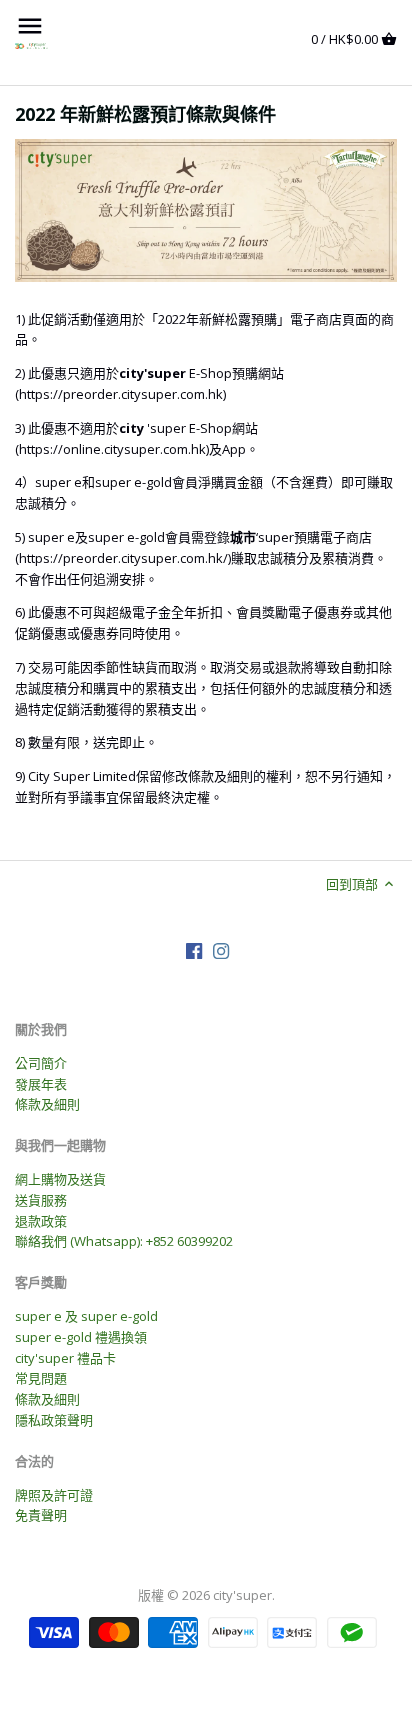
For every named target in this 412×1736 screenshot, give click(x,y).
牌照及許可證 (54, 1495)
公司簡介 (41, 1063)
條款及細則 (47, 1104)
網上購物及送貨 (60, 1179)
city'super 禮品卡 (65, 1358)
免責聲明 (41, 1515)
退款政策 (41, 1221)
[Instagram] (221, 950)
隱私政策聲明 (54, 1420)
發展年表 (41, 1084)
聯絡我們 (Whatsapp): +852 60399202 (124, 1241)
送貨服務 (41, 1200)
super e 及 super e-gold (86, 1316)
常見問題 (41, 1378)
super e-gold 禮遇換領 (81, 1337)
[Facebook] (194, 950)
